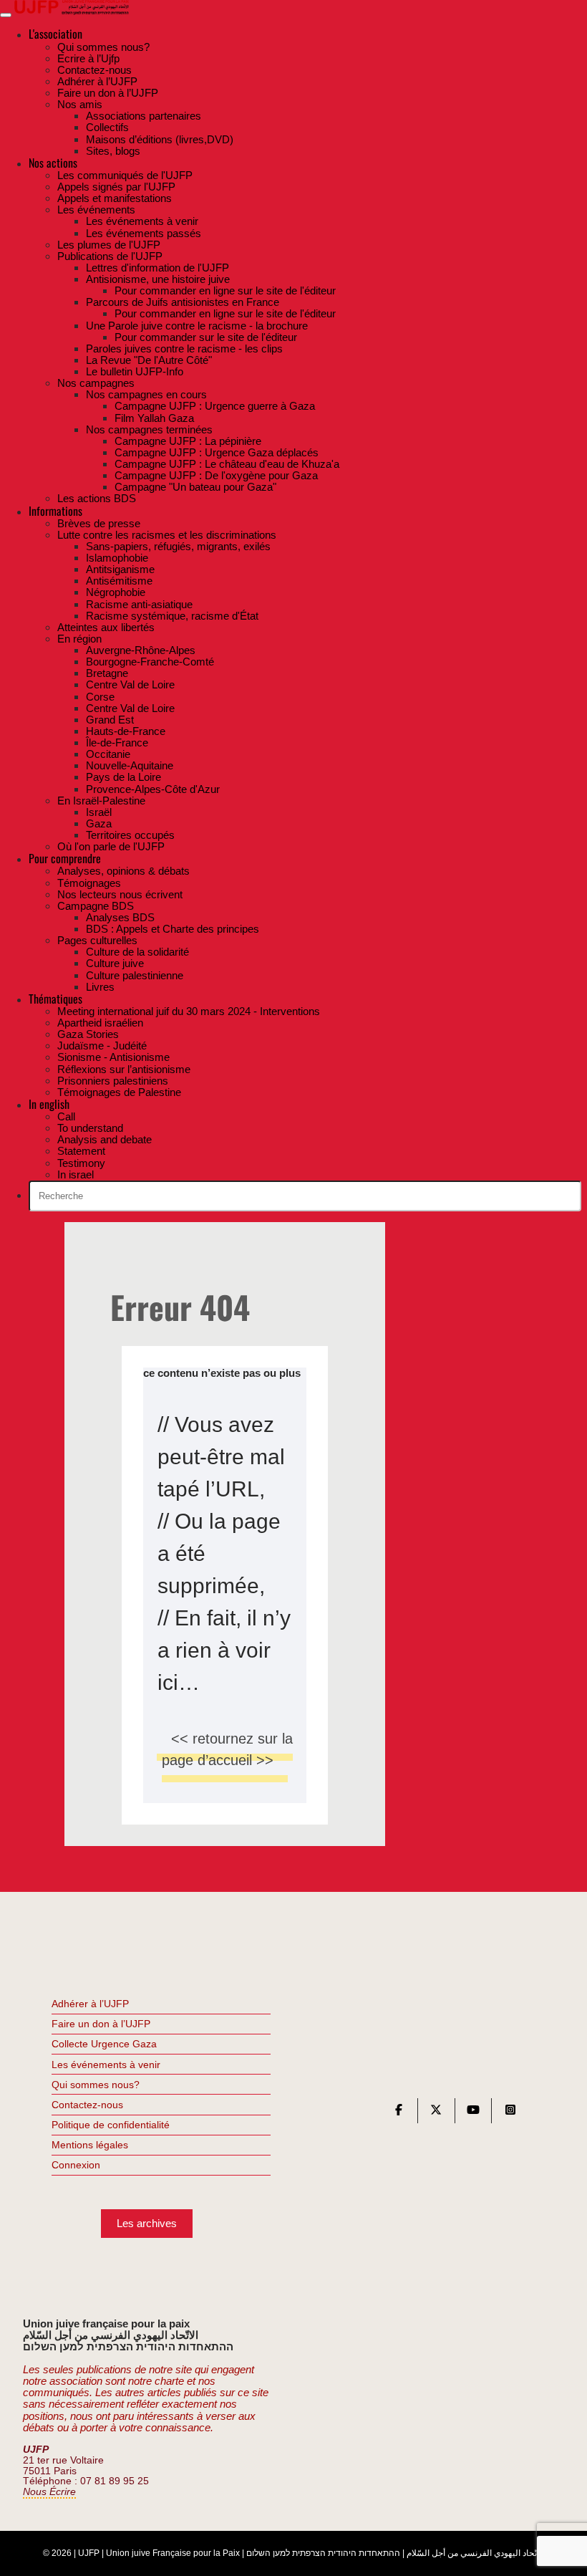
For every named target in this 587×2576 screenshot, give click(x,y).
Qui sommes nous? (96, 2085)
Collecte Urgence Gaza (104, 2044)
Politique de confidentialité (111, 2125)
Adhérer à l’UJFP (90, 2004)
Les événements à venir (106, 2065)
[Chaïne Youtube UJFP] (473, 2113)
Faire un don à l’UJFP (101, 2024)
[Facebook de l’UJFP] (399, 2113)
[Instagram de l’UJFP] (510, 2113)
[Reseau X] (436, 2113)
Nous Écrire (49, 2492)
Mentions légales (90, 2145)
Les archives (147, 2223)
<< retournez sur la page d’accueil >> (227, 1749)
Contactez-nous (87, 2105)
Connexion (76, 2165)
